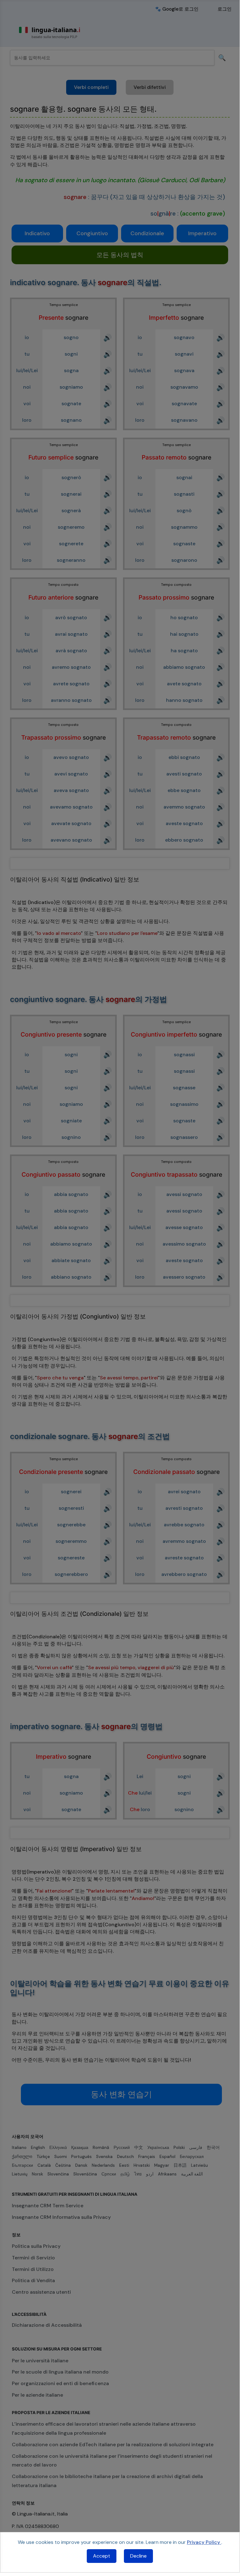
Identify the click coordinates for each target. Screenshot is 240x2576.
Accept (102, 2556)
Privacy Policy (204, 2542)
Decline (138, 2556)
